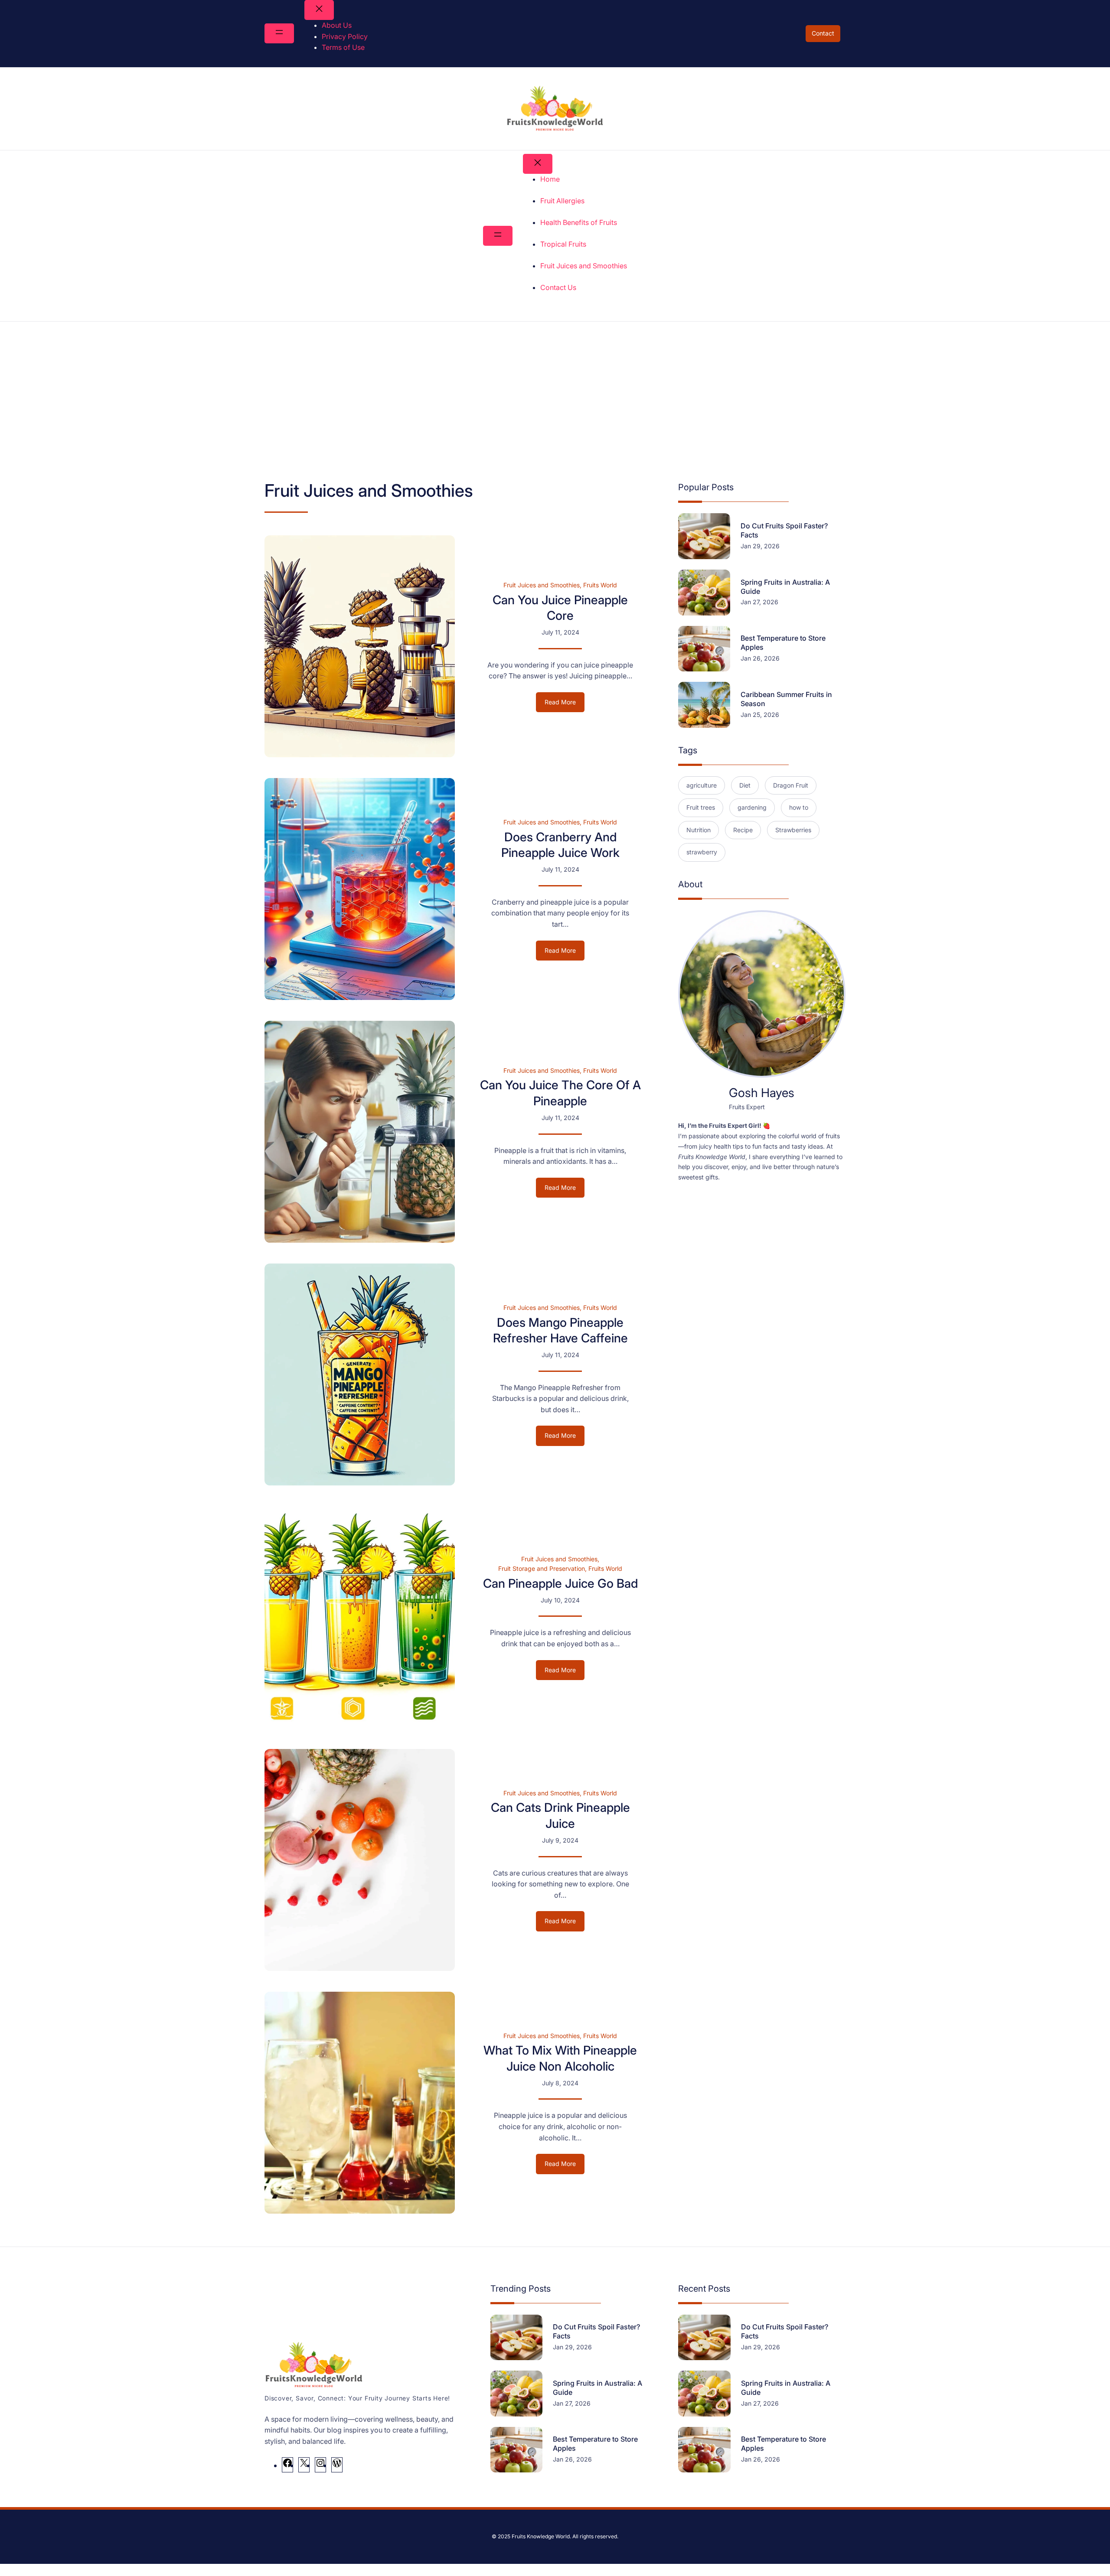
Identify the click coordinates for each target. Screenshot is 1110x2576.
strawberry (702, 852)
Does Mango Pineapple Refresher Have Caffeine (560, 1330)
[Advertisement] (555, 393)
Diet (745, 785)
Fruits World (600, 585)
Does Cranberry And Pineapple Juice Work (560, 845)
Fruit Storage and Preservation (542, 1568)
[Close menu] (319, 10)
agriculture (702, 785)
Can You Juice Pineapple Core (560, 608)
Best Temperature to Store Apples (783, 643)
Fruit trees (701, 807)
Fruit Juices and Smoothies (542, 585)
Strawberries (793, 830)
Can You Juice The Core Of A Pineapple (560, 1093)
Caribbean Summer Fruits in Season (786, 699)
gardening (752, 807)
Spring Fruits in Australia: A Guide (785, 587)
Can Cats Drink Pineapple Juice (560, 1815)
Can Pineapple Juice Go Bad (560, 1583)
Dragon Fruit (791, 785)
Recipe (743, 830)
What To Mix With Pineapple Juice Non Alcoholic (560, 2058)
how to (799, 807)
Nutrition (699, 830)
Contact (823, 33)
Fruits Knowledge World (541, 2536)
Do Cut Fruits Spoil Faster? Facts (784, 530)
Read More (565, 705)
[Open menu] (279, 33)
